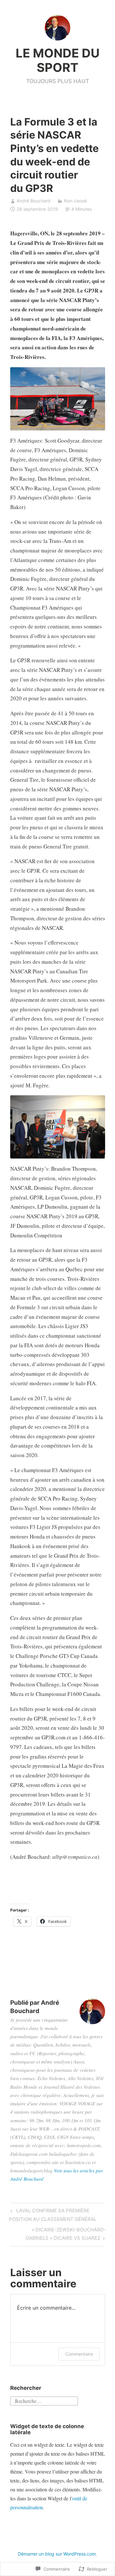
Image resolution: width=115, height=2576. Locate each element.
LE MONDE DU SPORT (58, 60)
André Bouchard (34, 201)
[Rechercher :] (44, 2400)
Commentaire (79, 2354)
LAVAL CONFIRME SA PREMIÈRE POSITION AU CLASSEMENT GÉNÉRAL (53, 2215)
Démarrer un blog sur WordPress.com (57, 2554)
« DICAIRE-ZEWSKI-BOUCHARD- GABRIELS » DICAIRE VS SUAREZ (58, 2234)
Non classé (75, 201)
